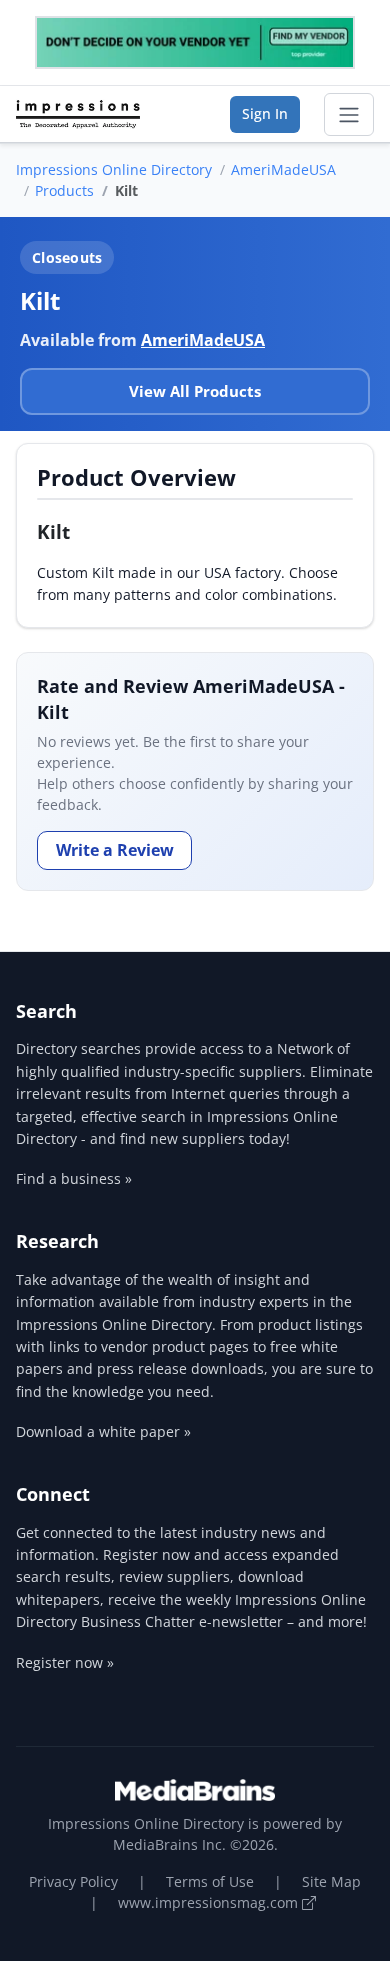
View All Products (195, 391)
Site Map (331, 1881)
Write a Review (115, 850)
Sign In (265, 113)
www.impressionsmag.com (210, 1902)
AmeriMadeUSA (283, 169)
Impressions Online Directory (114, 169)
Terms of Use (210, 1881)
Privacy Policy (73, 1881)
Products (64, 190)
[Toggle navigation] (349, 115)
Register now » (65, 1662)
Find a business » (74, 1178)
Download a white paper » (103, 1431)
